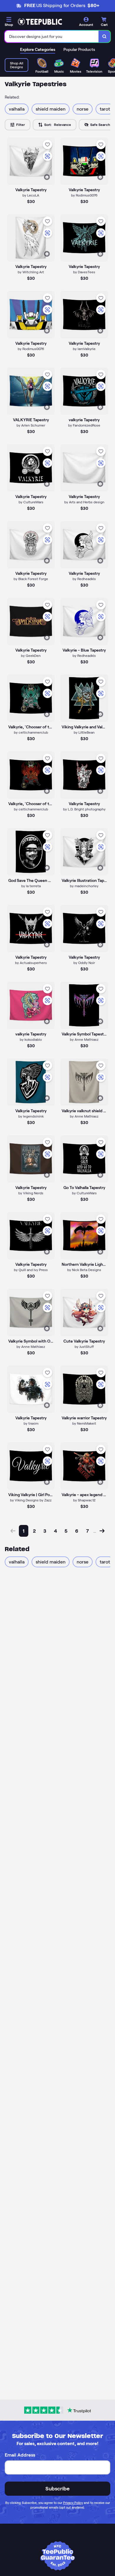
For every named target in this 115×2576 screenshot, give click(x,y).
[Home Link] (40, 22)
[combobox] (52, 36)
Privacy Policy (73, 2503)
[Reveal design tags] (47, 177)
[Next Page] (102, 1531)
